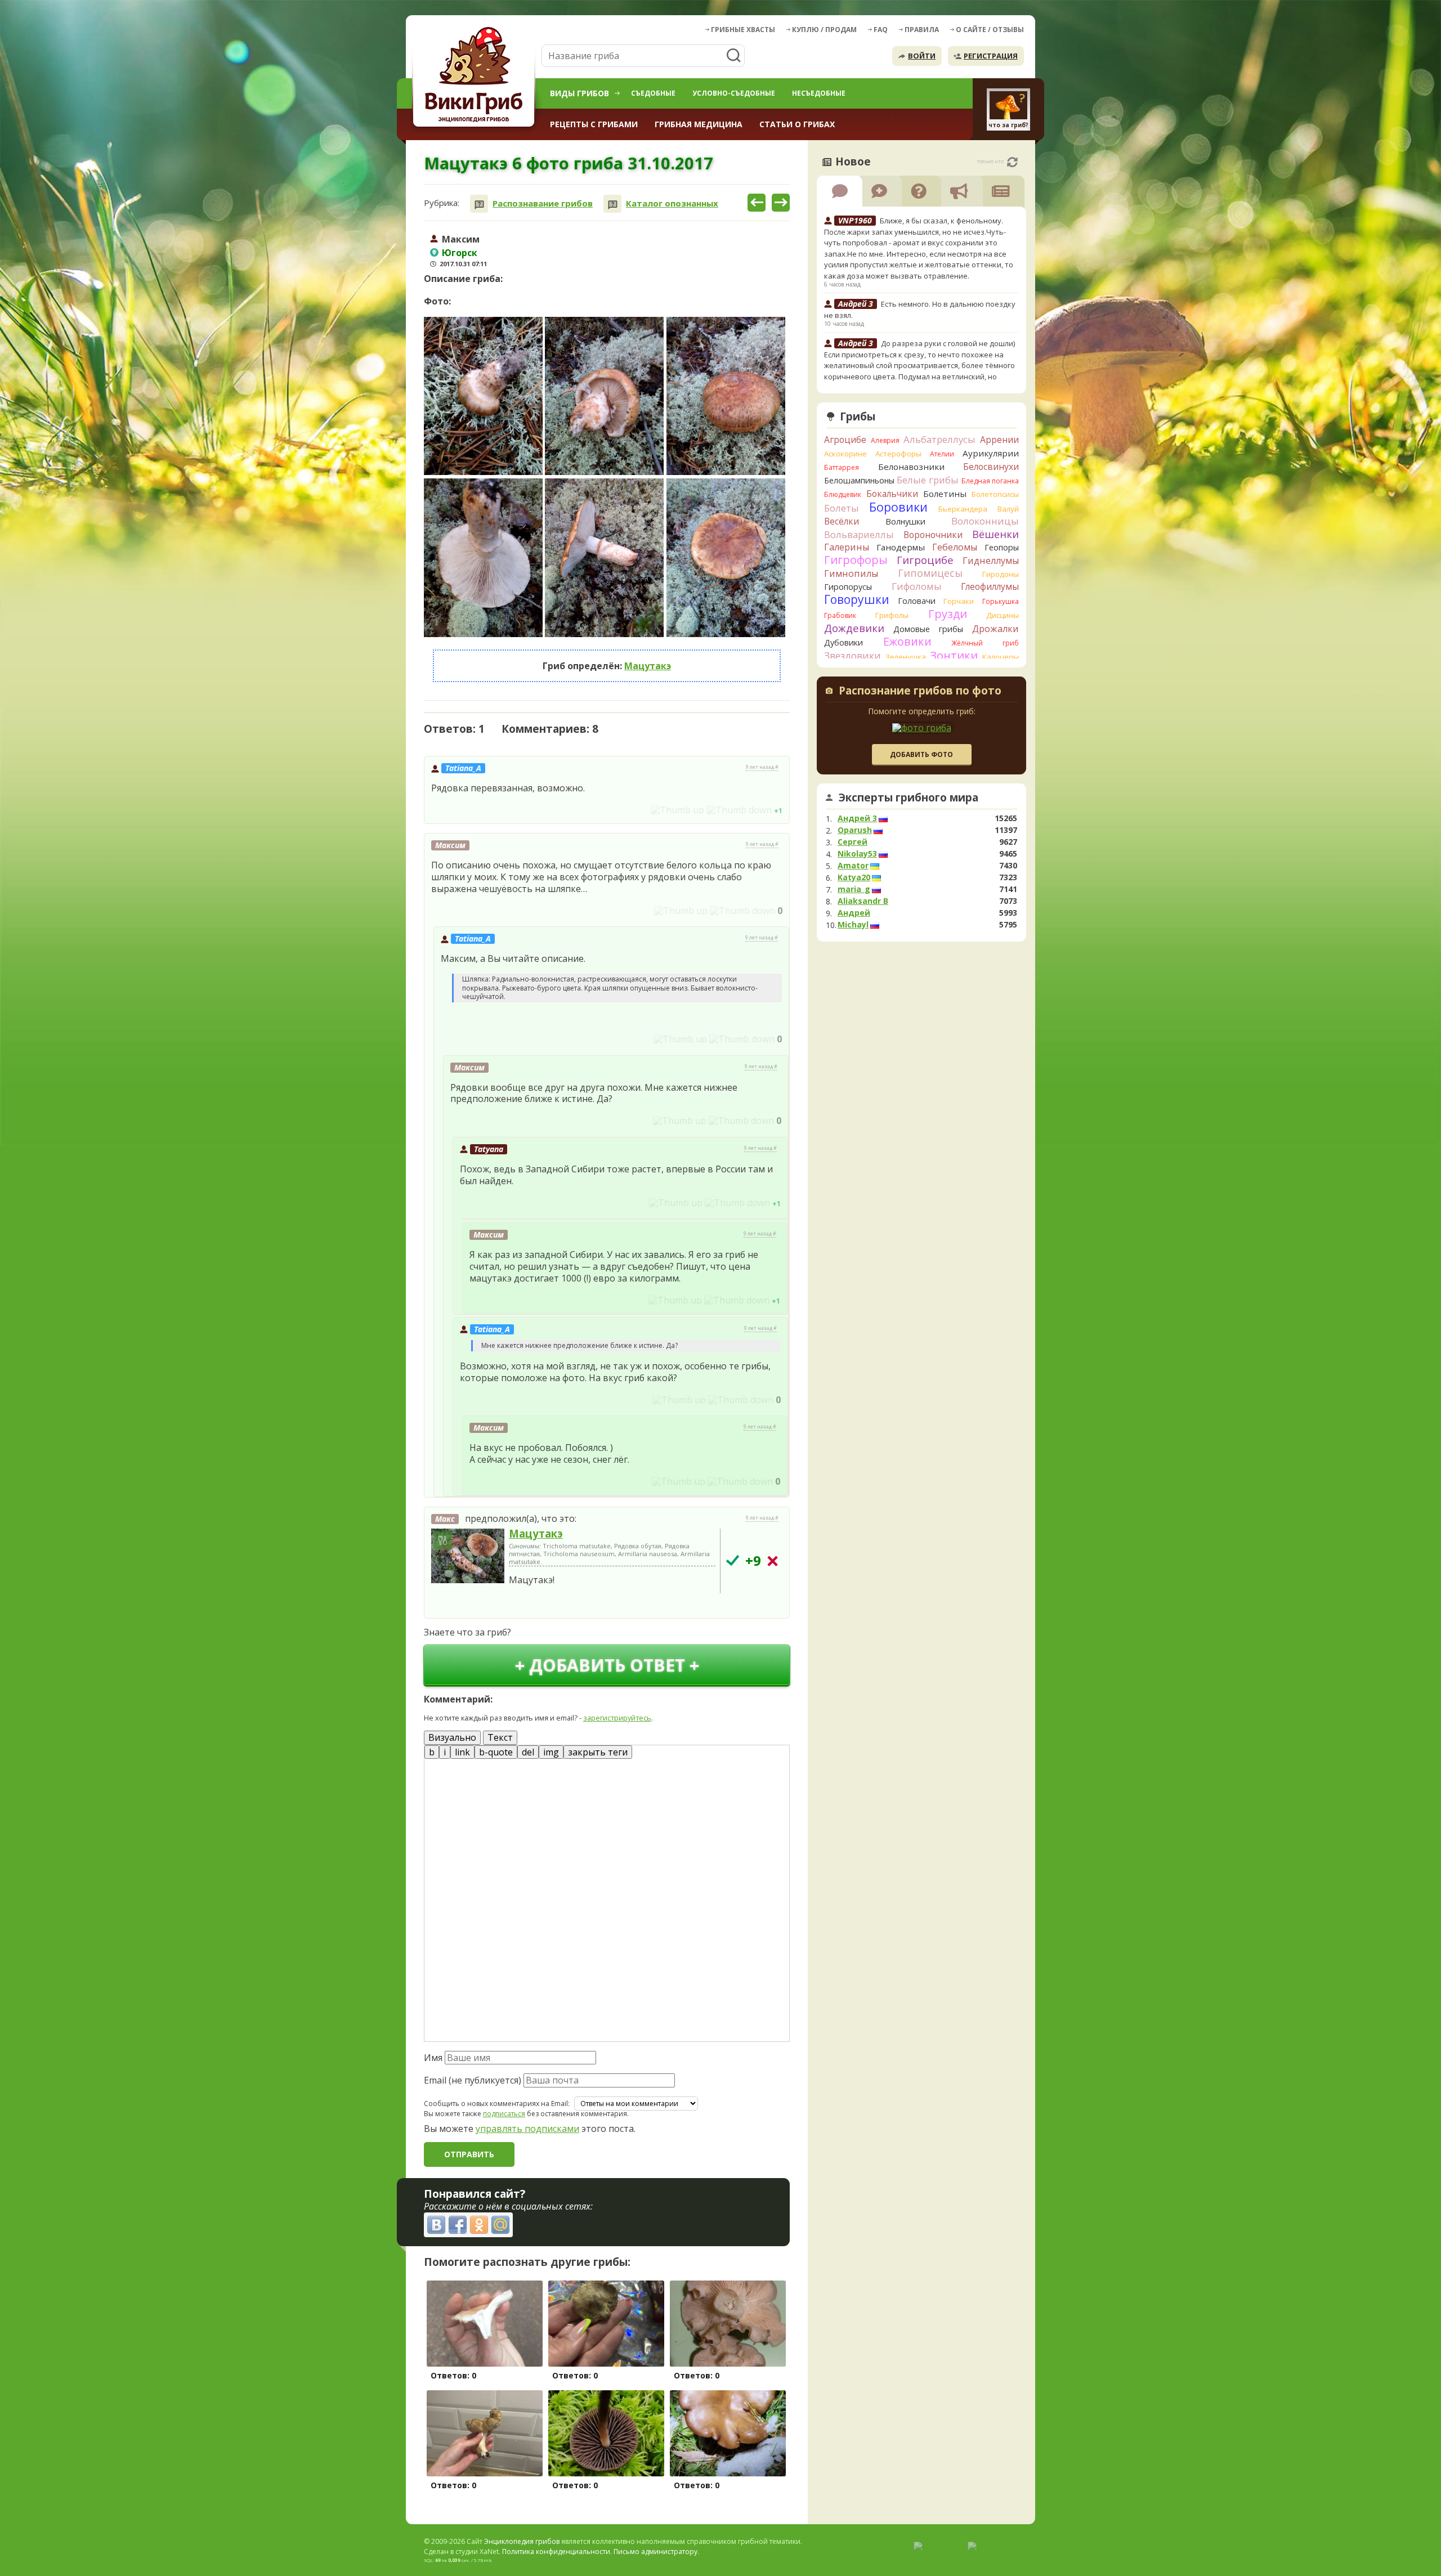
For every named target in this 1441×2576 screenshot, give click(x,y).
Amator (853, 866)
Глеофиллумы (990, 586)
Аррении (999, 440)
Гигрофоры (856, 560)
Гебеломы (955, 547)
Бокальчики (892, 494)
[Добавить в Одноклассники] (479, 2225)
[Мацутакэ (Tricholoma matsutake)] (468, 1557)
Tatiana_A (463, 768)
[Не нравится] (739, 810)
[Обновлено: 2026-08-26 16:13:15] (1012, 162)
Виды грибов (579, 93)
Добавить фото (921, 754)
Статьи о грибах (797, 124)
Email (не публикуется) (473, 2080)
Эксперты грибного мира (909, 798)
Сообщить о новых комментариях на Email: (497, 2104)
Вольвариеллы (859, 534)
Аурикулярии (991, 453)
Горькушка (1001, 601)
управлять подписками (527, 2129)
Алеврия (885, 440)
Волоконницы (985, 521)
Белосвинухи (991, 467)
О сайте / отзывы (990, 30)
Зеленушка (906, 657)
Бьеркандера (963, 509)
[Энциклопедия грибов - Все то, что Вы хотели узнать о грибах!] (476, 77)
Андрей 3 (857, 818)
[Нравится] (677, 810)
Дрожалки (995, 629)
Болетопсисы (995, 494)
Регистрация (991, 56)
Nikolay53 (857, 854)
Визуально (452, 1737)
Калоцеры (1001, 657)
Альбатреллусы (939, 439)
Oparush (855, 830)
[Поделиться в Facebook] (458, 2225)
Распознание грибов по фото (920, 692)
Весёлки (842, 521)
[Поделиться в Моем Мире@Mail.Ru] (500, 2225)
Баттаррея (842, 467)
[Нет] (773, 1561)
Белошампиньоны (859, 480)
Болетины (945, 494)
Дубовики (843, 642)
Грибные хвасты (743, 30)
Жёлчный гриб (985, 643)
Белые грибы (928, 480)
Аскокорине (845, 454)
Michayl (853, 925)
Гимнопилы (851, 574)
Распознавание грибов (543, 203)
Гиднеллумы (991, 561)
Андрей (854, 913)
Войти (922, 56)
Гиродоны (1001, 574)
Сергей (852, 842)
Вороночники (933, 535)
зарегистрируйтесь (617, 1718)
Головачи (917, 601)
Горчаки (959, 601)
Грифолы (892, 615)
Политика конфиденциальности (556, 2552)
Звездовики (852, 656)
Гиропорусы (848, 587)
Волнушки (905, 521)
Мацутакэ (648, 666)
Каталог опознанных (672, 203)
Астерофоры (898, 454)
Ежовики (907, 641)
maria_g (854, 889)
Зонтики (954, 655)
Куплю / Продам (824, 30)
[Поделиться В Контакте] (436, 2225)
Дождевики (854, 628)
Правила (922, 30)
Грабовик (840, 615)
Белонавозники (911, 467)
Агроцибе (845, 440)
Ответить (456, 810)
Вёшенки (995, 534)
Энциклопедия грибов (522, 2541)
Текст (500, 1737)
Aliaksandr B (863, 901)
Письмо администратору (655, 2552)
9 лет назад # (762, 767)
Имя (433, 2058)
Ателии (942, 454)
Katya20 (854, 877)
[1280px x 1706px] (483, 396)
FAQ (881, 30)
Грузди (948, 614)
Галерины (847, 547)
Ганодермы (901, 547)
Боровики (898, 507)
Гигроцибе (925, 560)
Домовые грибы (928, 629)
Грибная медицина (699, 124)
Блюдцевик (843, 494)
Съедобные (653, 93)
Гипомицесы (930, 573)
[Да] (733, 1560)
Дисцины (1003, 615)
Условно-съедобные (734, 93)
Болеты (842, 508)
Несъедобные (819, 93)
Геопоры (1002, 547)
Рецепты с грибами (594, 124)
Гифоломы (917, 586)
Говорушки (857, 599)
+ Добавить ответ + (607, 1665)
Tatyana (489, 1149)
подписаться (504, 2114)
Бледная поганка (990, 481)
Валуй (1008, 509)
